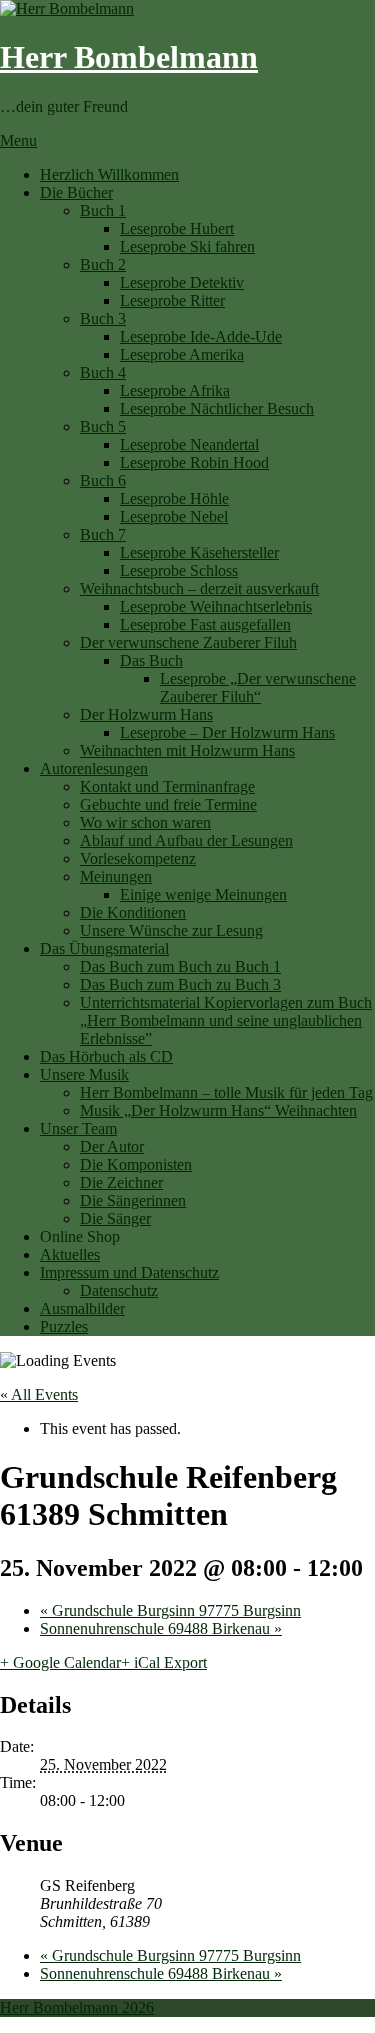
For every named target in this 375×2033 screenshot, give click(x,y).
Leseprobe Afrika (175, 390)
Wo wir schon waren (145, 822)
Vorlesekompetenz (138, 858)
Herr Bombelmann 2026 (77, 2007)
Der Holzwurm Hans (146, 714)
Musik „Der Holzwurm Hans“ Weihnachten (218, 1110)
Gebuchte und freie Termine (168, 804)
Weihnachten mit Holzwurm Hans (187, 750)
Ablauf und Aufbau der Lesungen (186, 840)
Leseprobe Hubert (177, 228)
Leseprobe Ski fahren (187, 246)
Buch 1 (103, 210)
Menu (18, 140)
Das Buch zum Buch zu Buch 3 (180, 984)
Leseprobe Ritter (172, 300)
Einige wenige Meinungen (203, 894)
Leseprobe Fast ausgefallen (205, 624)
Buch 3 (103, 318)
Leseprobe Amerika (182, 354)
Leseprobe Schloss (179, 570)
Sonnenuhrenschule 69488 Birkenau (161, 1628)
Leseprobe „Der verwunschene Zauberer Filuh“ (258, 687)
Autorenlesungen (94, 768)
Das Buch (151, 660)
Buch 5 (103, 426)
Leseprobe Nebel (174, 516)
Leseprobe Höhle (174, 498)
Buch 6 (103, 480)
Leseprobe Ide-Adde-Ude (201, 336)
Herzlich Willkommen (109, 174)
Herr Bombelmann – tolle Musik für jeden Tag (226, 1092)
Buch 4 (103, 372)
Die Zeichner (121, 1182)
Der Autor (112, 1146)
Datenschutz (119, 1290)
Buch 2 (103, 264)
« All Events (39, 1394)
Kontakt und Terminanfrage (167, 786)
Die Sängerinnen (133, 1200)
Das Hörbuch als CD (106, 1056)
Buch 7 (103, 534)
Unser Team (78, 1128)
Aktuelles (70, 1254)
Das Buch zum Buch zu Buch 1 (180, 966)
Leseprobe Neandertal (189, 444)
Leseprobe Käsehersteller (199, 552)
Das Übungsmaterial (104, 948)
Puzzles (64, 1326)
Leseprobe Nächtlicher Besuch (217, 408)
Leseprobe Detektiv (182, 282)
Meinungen (116, 876)
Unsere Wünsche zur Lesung (171, 930)
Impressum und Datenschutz (129, 1272)
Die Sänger (115, 1218)
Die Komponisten (136, 1164)
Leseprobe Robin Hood (194, 462)
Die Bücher (76, 192)
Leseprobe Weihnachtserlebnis (216, 606)
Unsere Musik (84, 1074)
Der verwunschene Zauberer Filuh (188, 642)
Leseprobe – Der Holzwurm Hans (227, 732)
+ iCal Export (164, 1662)
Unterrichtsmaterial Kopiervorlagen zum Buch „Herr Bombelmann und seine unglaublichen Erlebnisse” (226, 1020)
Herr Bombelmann (129, 57)
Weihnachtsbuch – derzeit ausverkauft (199, 588)
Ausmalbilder (82, 1308)
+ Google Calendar (60, 1662)
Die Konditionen (133, 912)
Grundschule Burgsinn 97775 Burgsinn (170, 1610)
